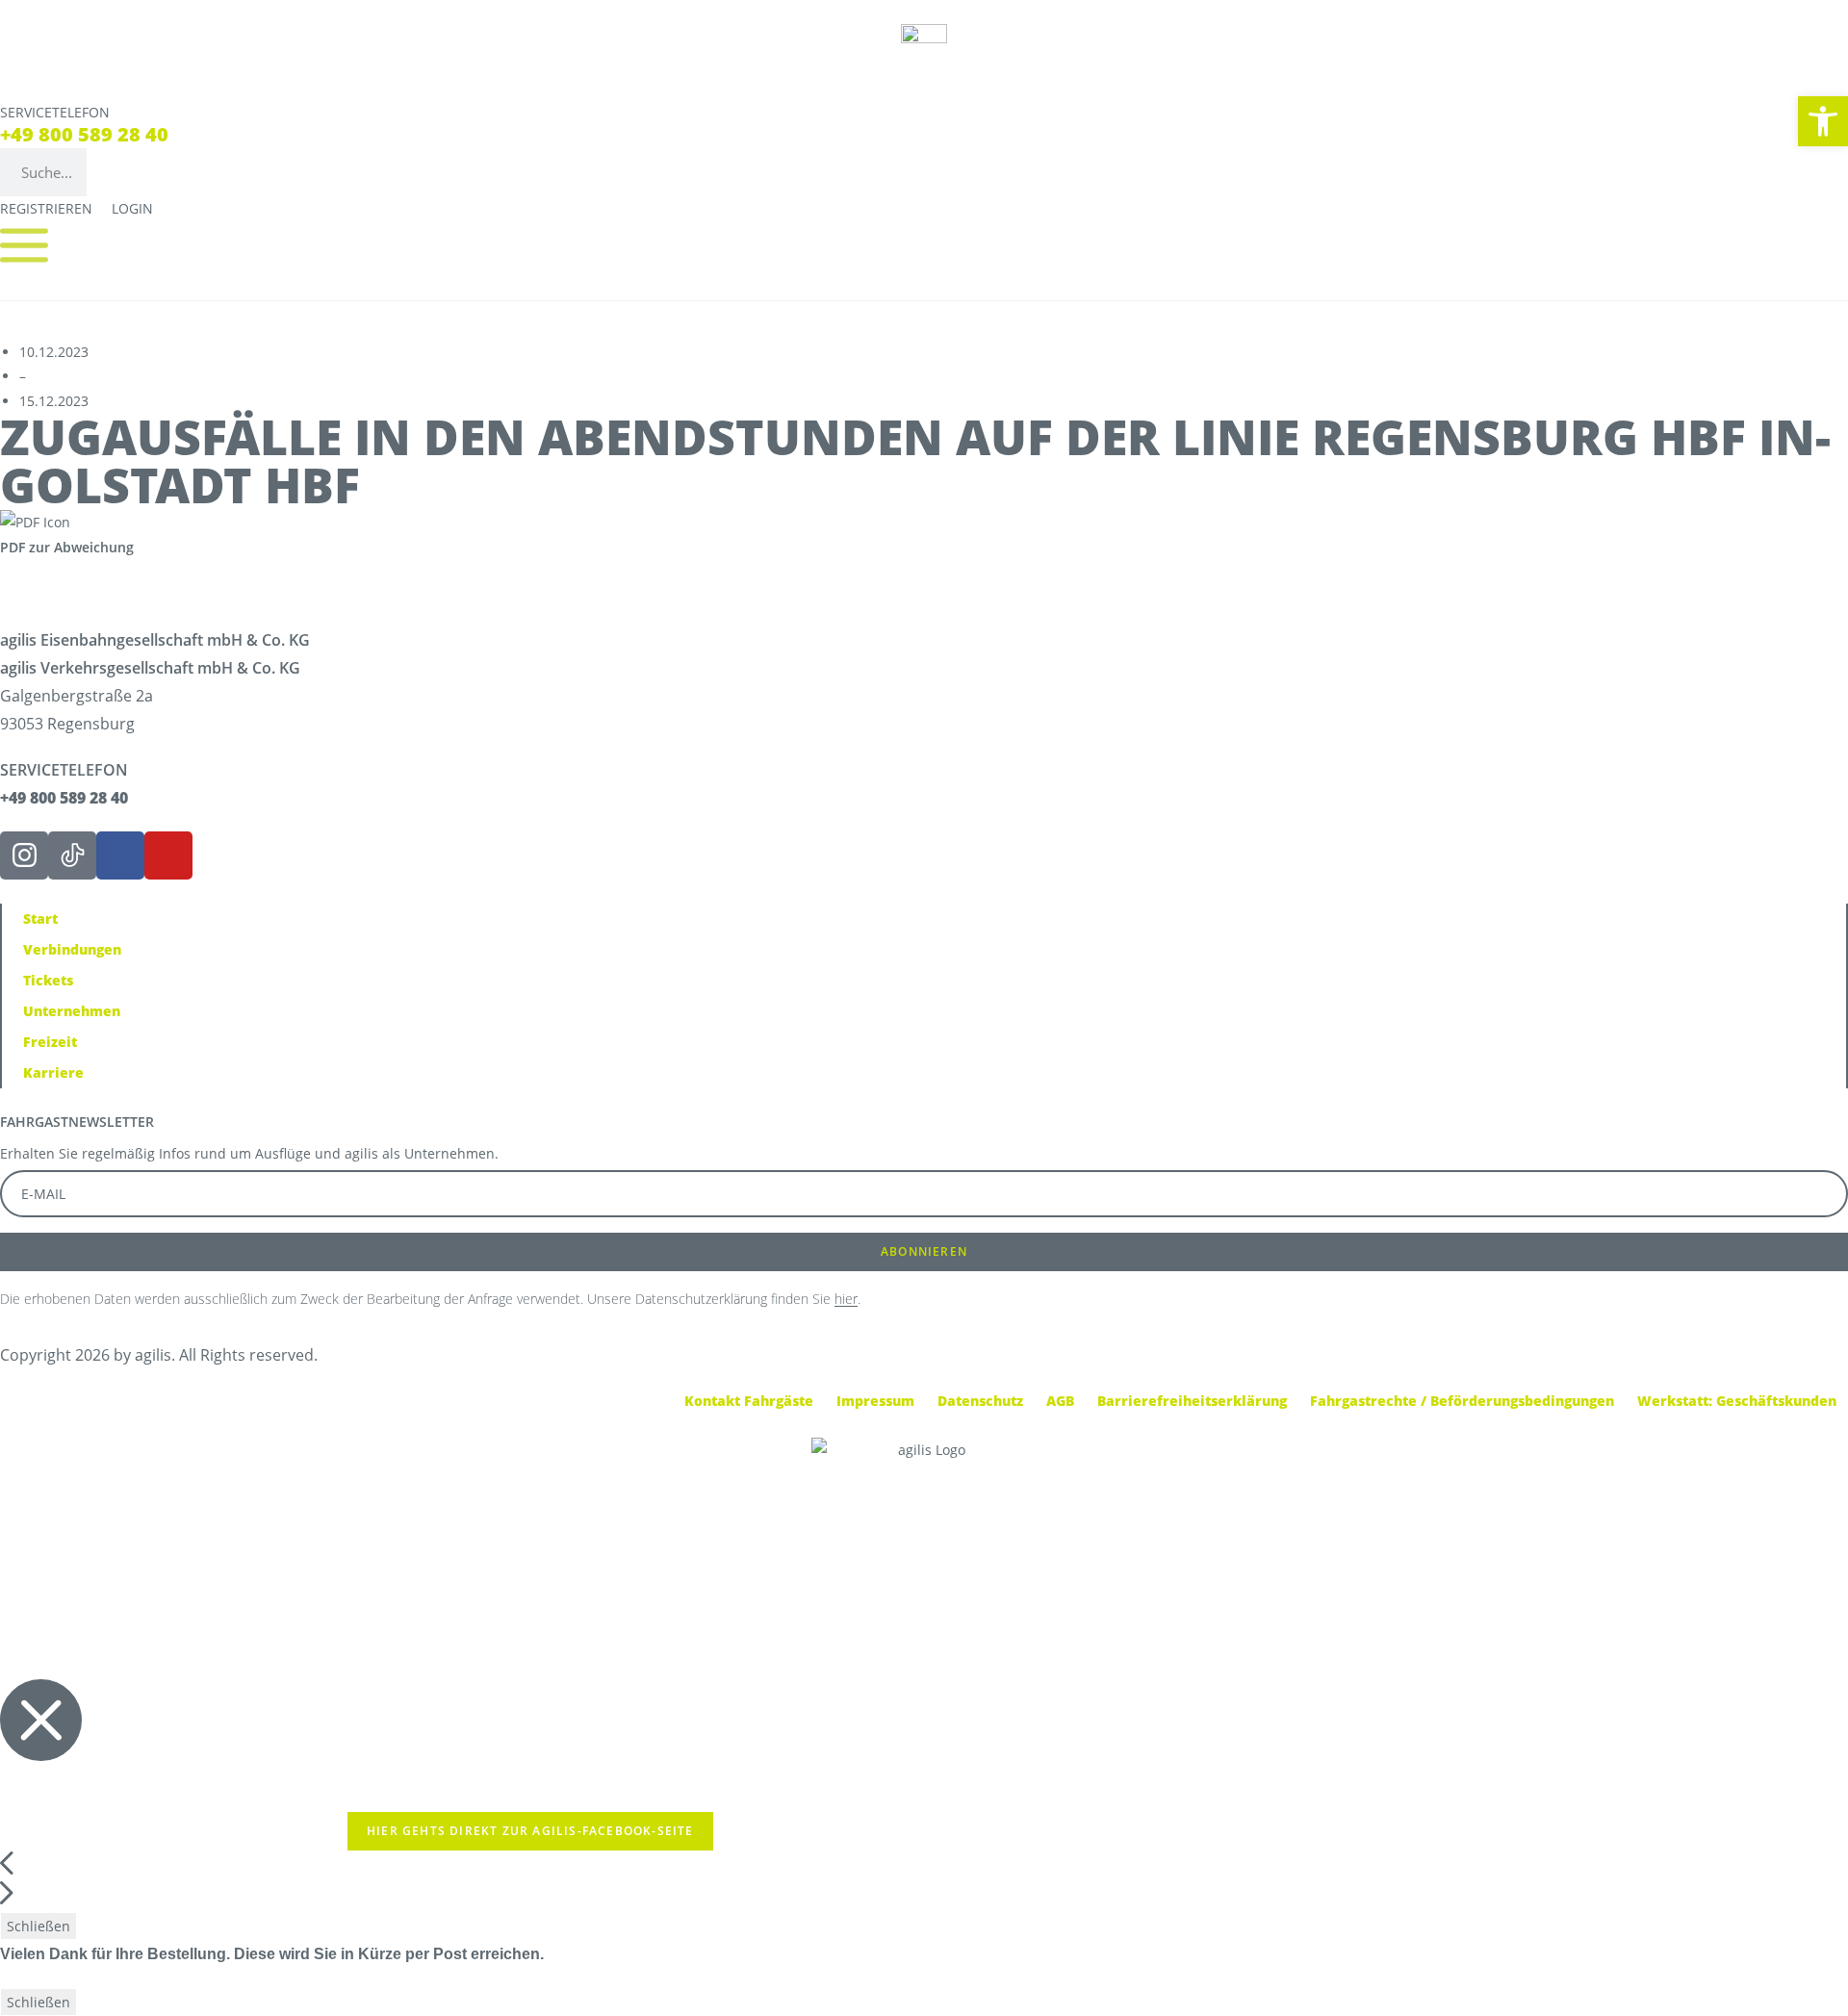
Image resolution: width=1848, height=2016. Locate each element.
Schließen (38, 1926)
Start (40, 919)
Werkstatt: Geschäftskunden (1737, 1401)
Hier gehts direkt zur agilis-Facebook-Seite (530, 1831)
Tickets (48, 980)
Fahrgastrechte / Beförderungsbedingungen (1462, 1401)
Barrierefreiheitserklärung (1192, 1401)
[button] (1823, 121)
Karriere (53, 1072)
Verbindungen (72, 949)
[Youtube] (168, 855)
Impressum (875, 1401)
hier (846, 1299)
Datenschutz (980, 1401)
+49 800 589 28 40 (84, 134)
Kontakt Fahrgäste (749, 1401)
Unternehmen (72, 1011)
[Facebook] (120, 855)
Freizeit (50, 1042)
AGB (1060, 1401)
